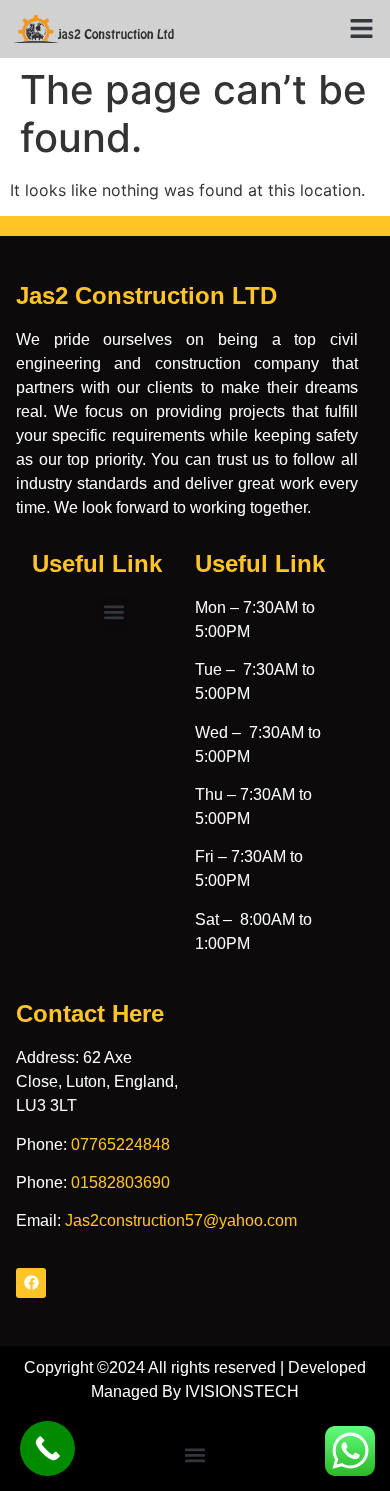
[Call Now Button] (47, 1448)
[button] (362, 29)
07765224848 (120, 1144)
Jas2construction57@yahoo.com (181, 1220)
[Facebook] (31, 1283)
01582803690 (120, 1182)
